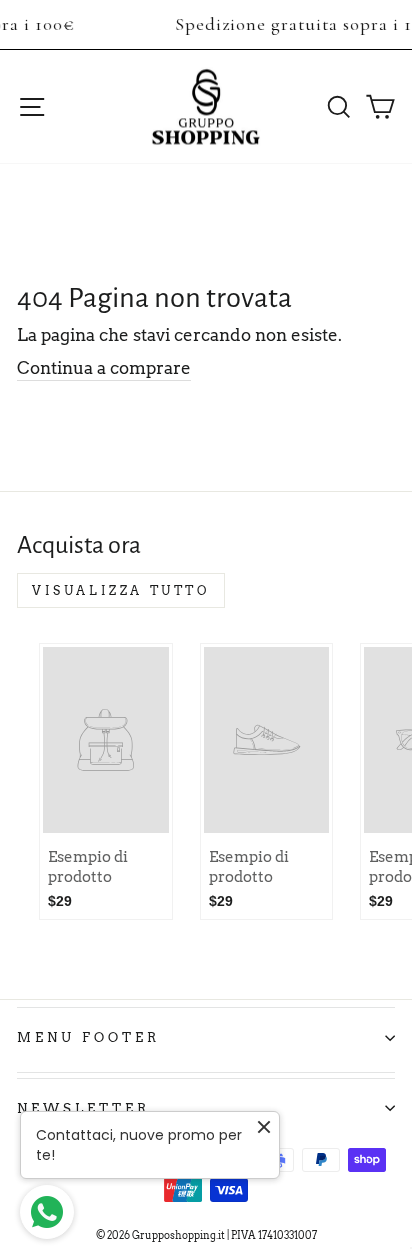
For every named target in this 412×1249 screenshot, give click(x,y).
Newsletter (83, 1108)
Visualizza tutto (121, 590)
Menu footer (88, 1037)
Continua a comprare (104, 368)
